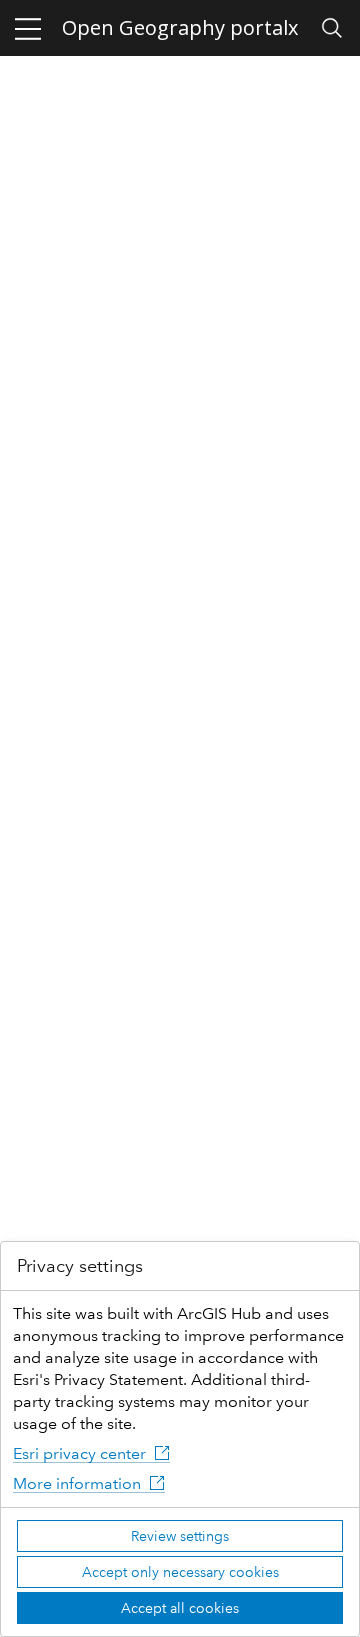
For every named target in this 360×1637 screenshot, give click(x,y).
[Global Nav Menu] (28, 28)
